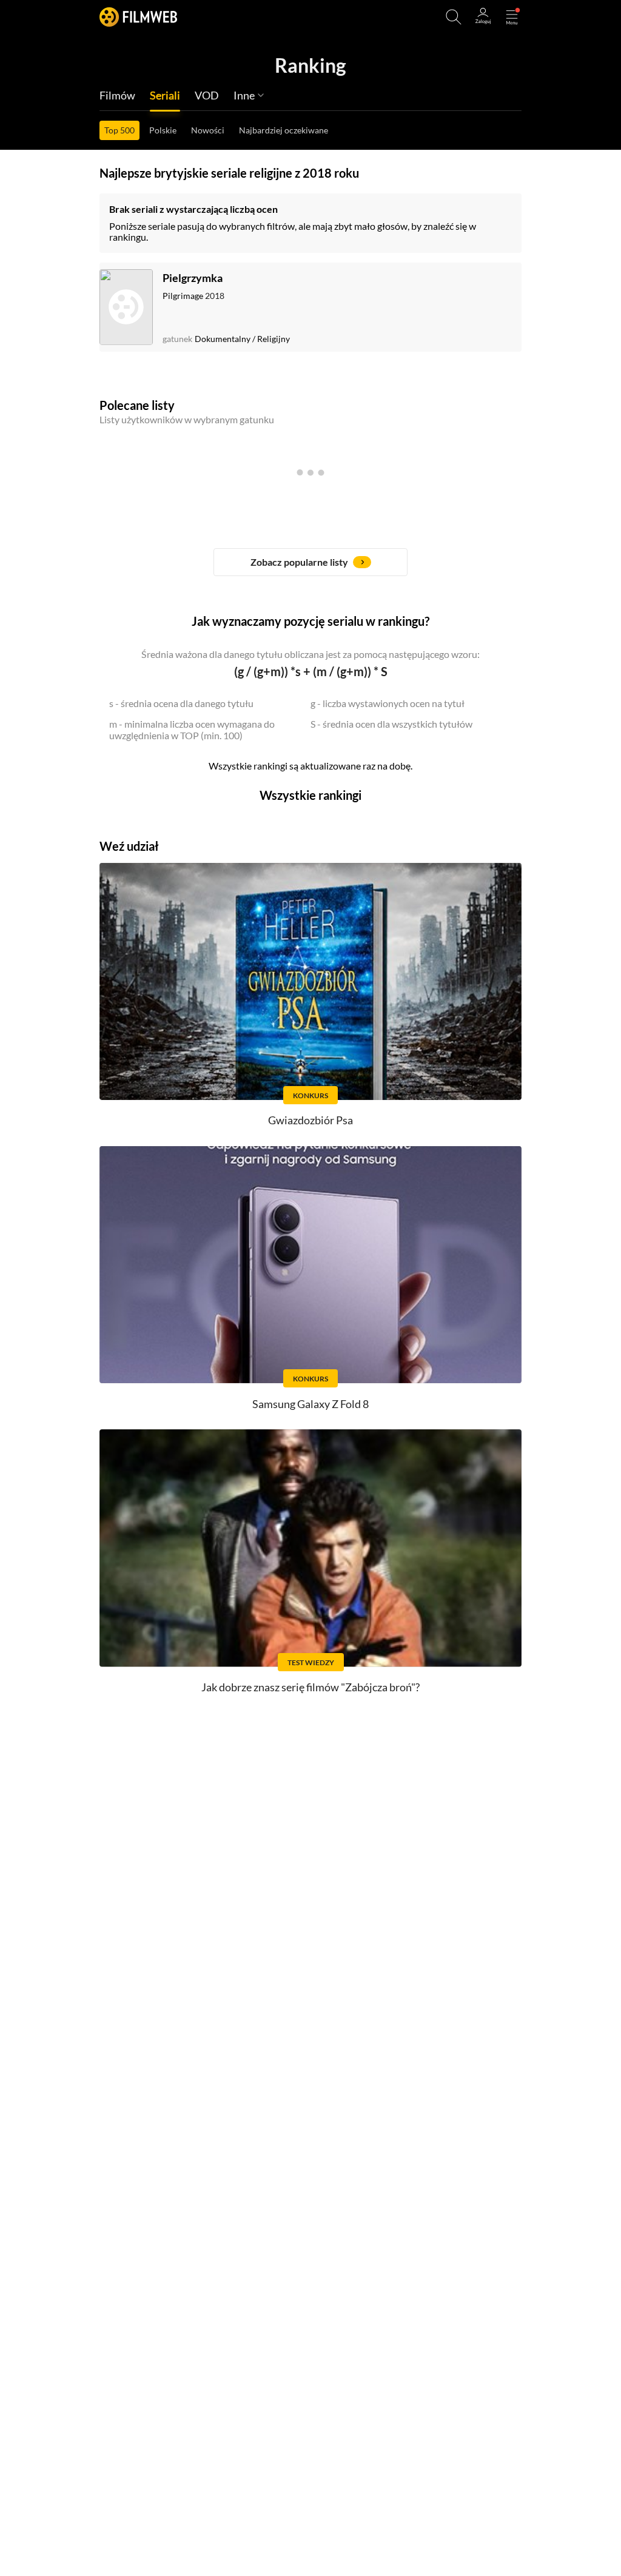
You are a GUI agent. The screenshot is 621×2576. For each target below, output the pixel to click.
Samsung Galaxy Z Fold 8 (310, 1404)
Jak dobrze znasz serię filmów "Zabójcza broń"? (310, 1687)
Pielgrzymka (193, 278)
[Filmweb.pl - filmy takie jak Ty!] (138, 17)
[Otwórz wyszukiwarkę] (454, 17)
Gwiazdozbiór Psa (310, 1120)
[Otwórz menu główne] (512, 17)
